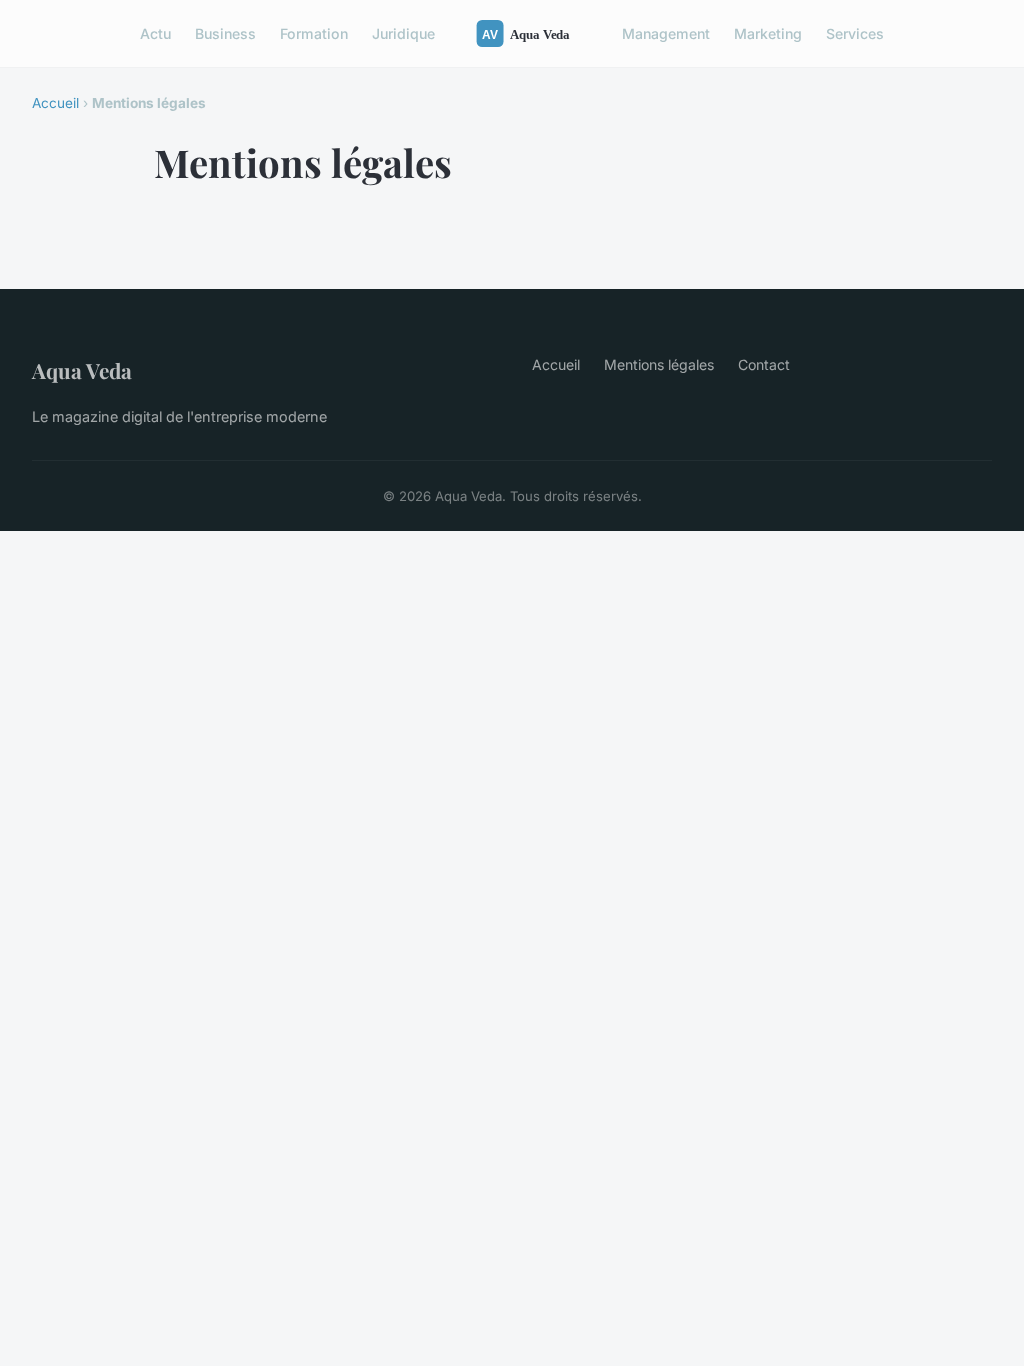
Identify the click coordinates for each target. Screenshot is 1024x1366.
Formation (314, 33)
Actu (155, 33)
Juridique (403, 33)
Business (225, 33)
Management (666, 33)
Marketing (768, 33)
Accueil (55, 103)
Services (855, 33)
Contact (764, 364)
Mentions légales (659, 364)
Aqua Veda (82, 370)
